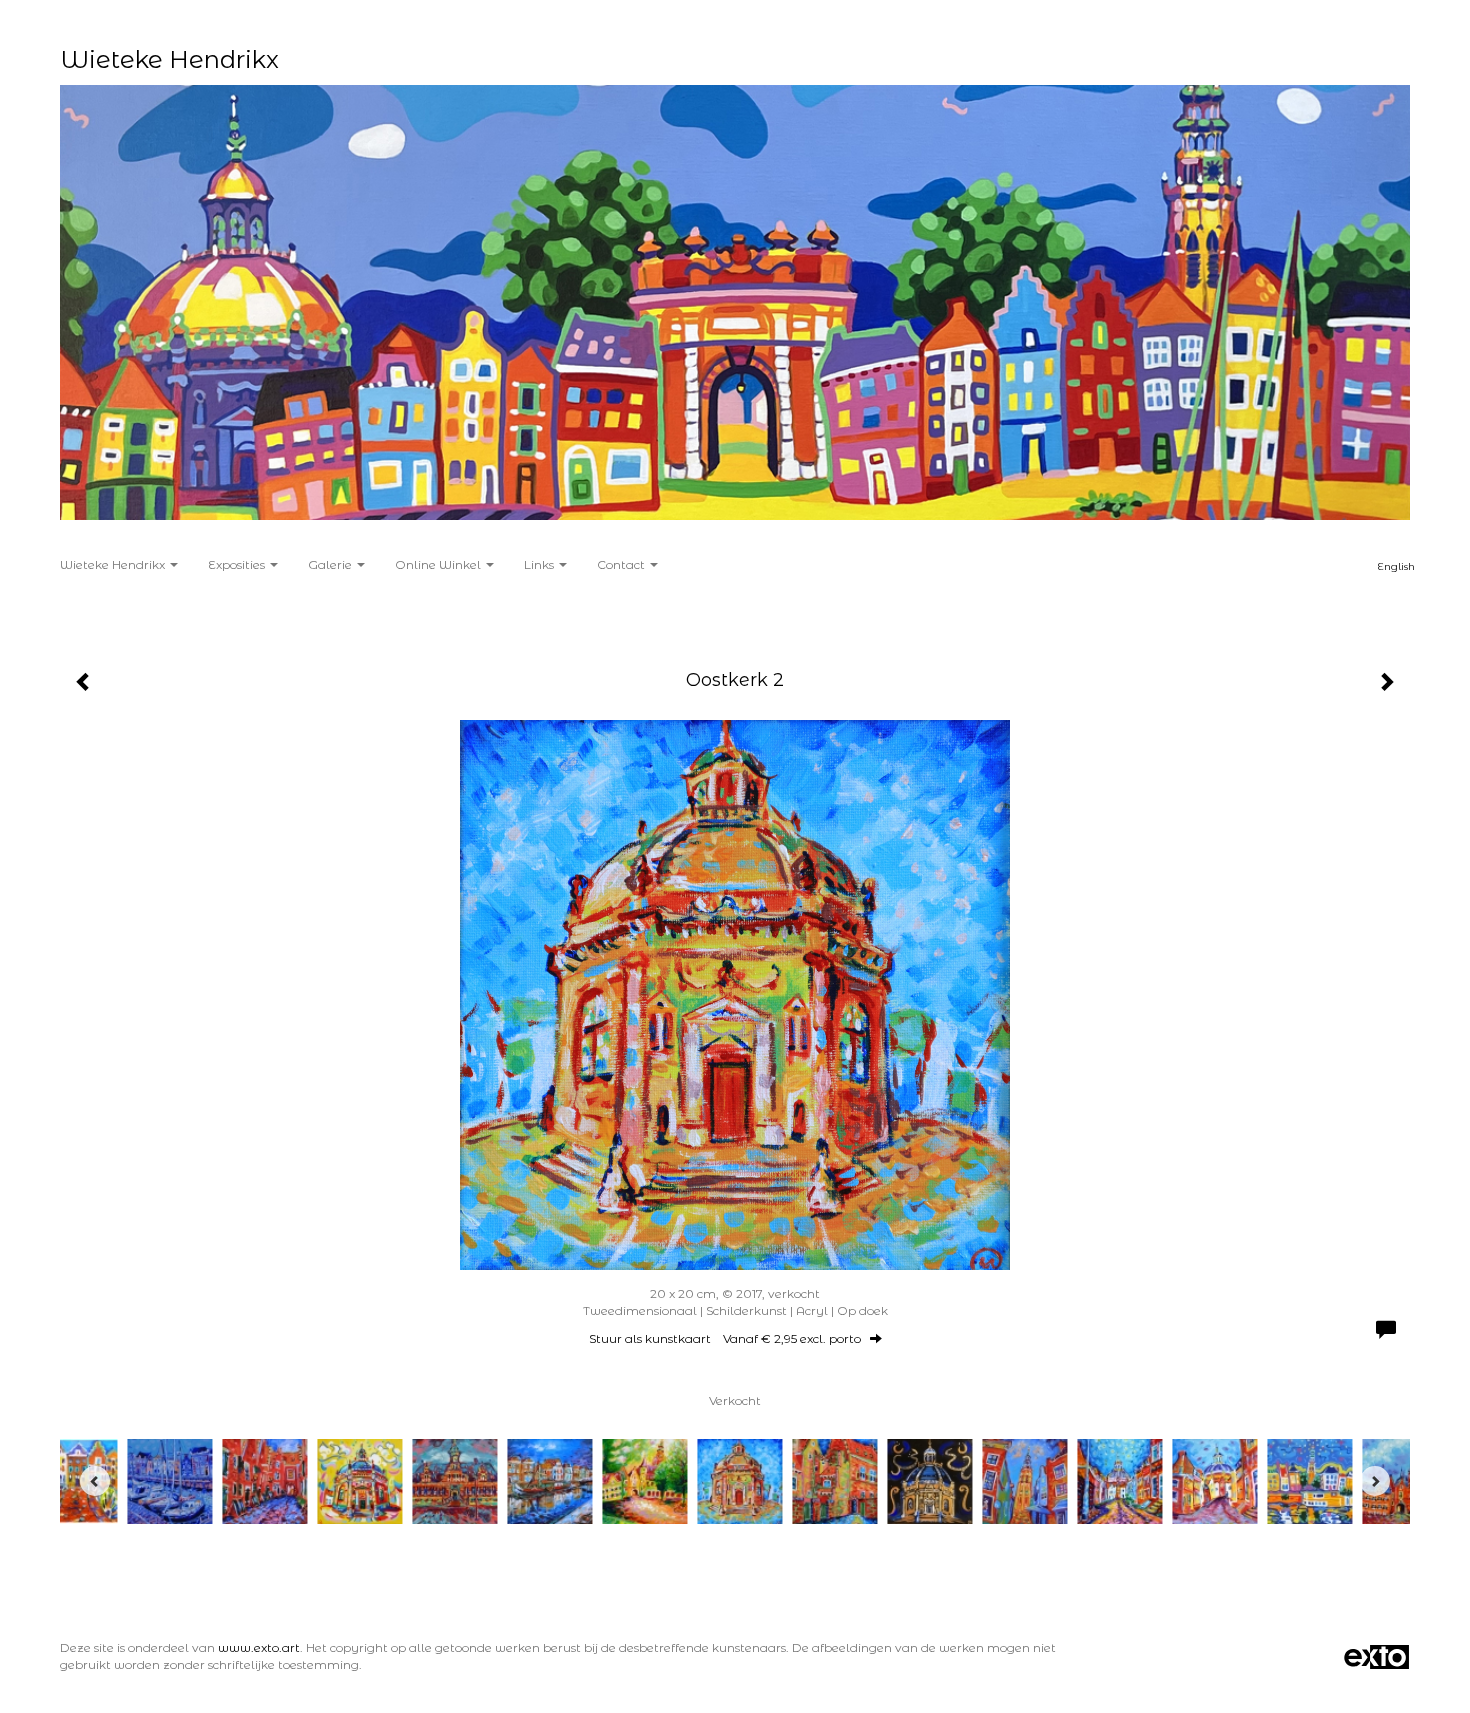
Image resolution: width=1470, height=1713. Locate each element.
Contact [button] (622, 564)
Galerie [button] (331, 564)
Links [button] (540, 564)
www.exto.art (259, 1647)
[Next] (1375, 1481)
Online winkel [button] (439, 564)
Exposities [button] (238, 564)
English (1396, 566)
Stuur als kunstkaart (725, 1338)
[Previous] (95, 1481)
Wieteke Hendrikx (169, 59)
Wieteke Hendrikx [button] (114, 564)
